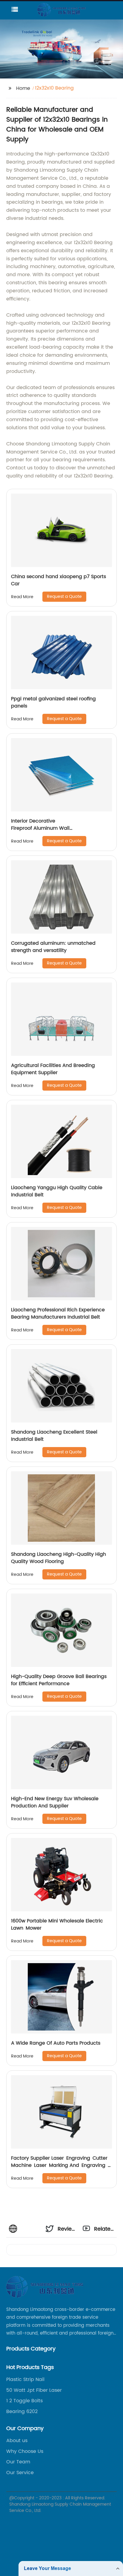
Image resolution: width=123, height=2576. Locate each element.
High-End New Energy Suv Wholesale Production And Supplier (55, 1802)
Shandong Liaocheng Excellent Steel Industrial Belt (54, 1436)
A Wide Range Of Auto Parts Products (56, 2043)
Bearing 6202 (22, 2412)
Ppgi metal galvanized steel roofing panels (53, 702)
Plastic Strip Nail (25, 2380)
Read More (22, 597)
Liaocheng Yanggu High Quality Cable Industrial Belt (57, 1191)
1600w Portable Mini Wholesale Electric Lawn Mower (58, 1925)
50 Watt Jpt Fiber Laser (34, 2390)
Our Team (18, 2462)
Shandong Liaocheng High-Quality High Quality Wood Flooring (59, 1558)
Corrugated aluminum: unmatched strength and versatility (53, 947)
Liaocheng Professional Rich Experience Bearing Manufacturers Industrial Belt (58, 1313)
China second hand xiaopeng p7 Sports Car (59, 580)
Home (23, 88)
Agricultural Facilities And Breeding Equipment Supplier (53, 1069)
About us (17, 2441)
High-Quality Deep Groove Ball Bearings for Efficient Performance (59, 1680)
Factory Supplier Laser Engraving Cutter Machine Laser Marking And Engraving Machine (60, 2165)
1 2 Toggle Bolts (24, 2401)
